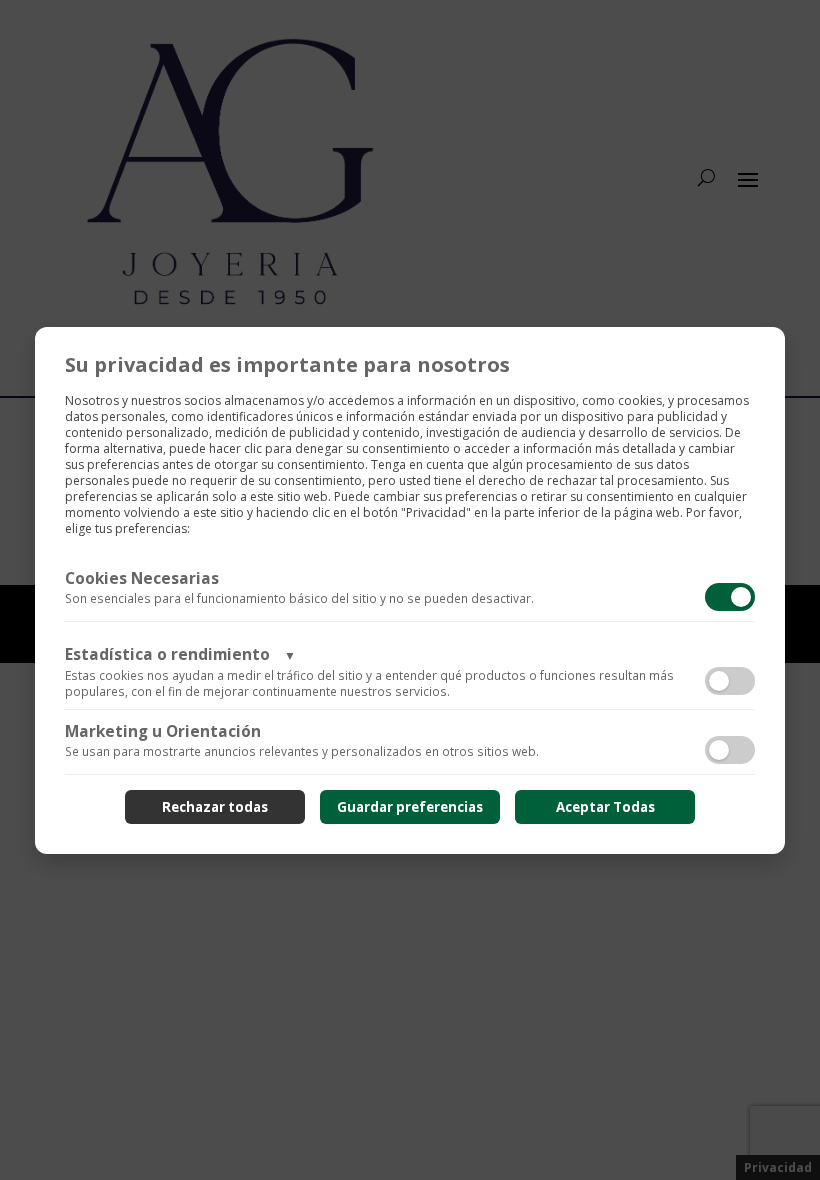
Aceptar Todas (605, 807)
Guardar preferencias (410, 807)
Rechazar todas (215, 807)
